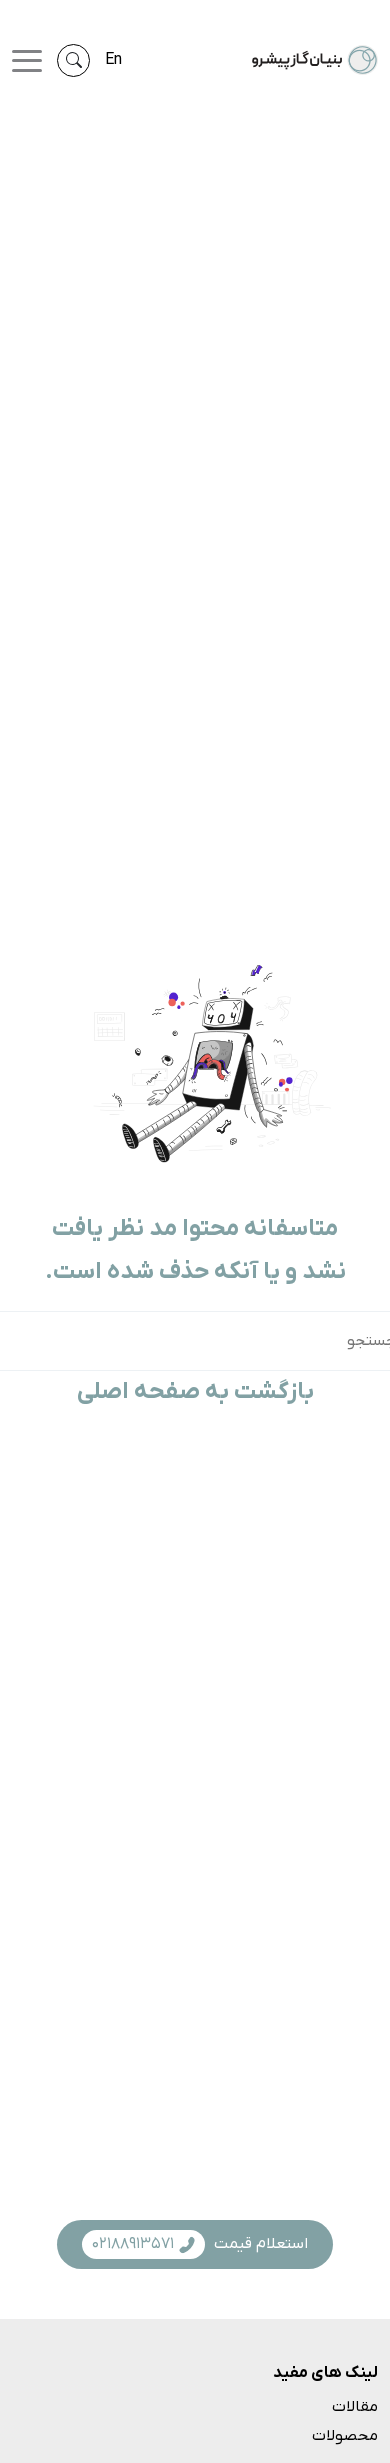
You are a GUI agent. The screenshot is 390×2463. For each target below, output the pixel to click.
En (113, 60)
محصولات (345, 2436)
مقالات (355, 2407)
